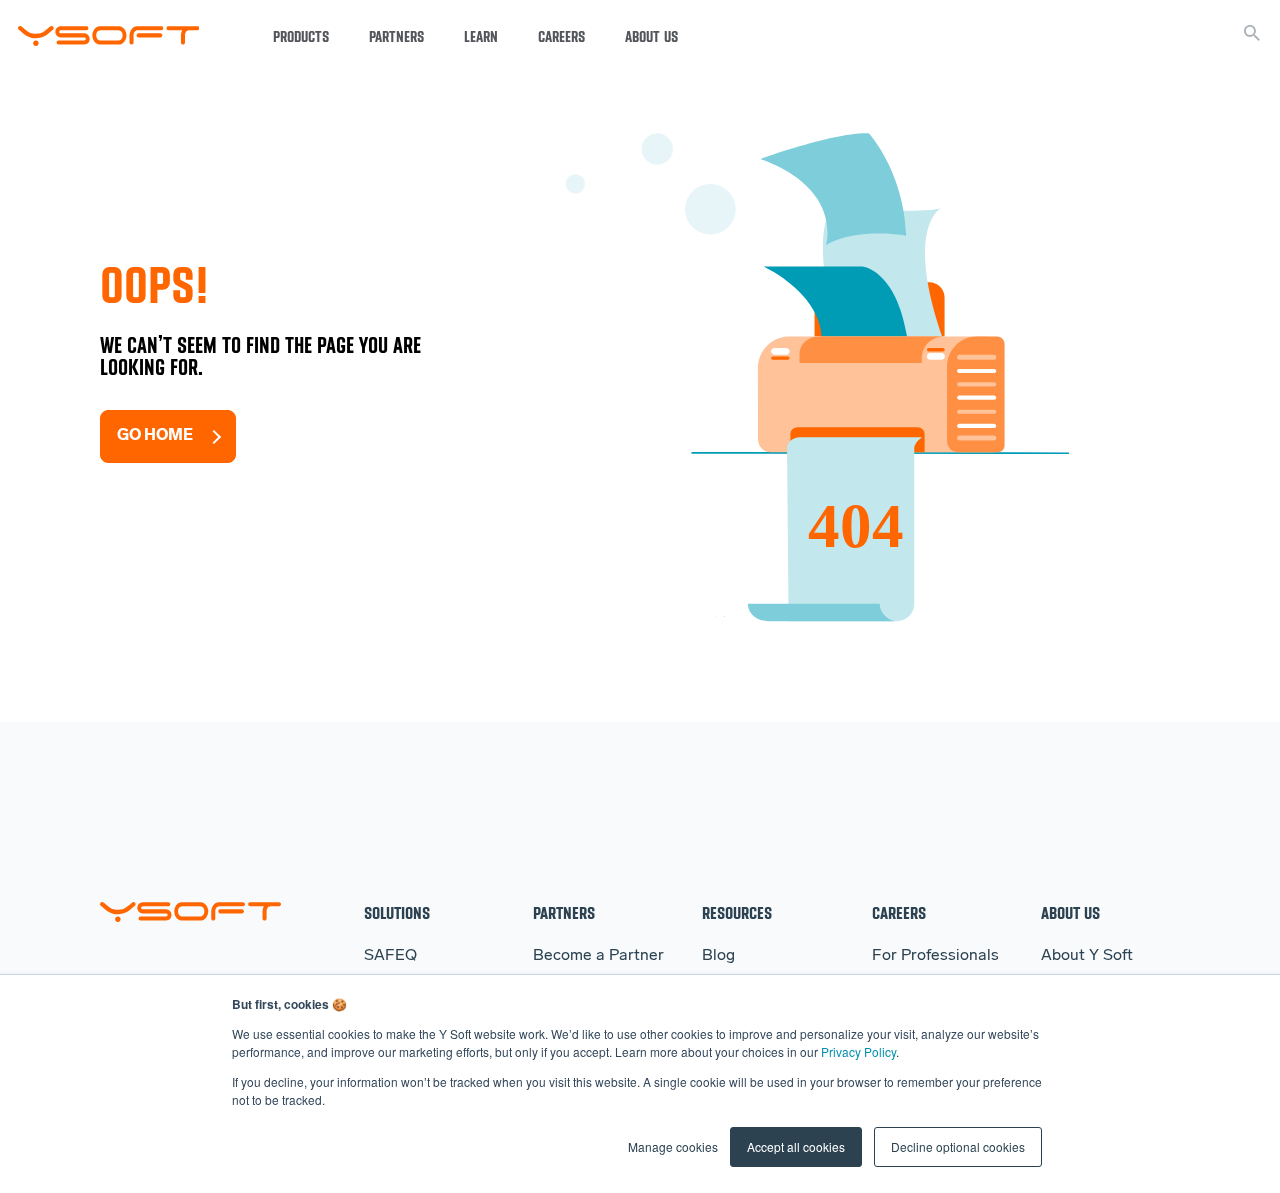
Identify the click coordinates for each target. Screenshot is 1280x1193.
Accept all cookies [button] (796, 1146)
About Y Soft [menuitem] (1087, 956)
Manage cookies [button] (673, 1146)
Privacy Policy (858, 1051)
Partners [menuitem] (564, 912)
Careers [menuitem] (899, 912)
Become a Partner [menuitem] (598, 956)
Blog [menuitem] (718, 956)
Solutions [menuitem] (397, 912)
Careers (561, 37)
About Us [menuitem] (1070, 912)
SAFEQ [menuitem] (390, 956)
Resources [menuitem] (737, 912)
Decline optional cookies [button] (958, 1146)
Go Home (155, 436)
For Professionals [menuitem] (935, 956)
